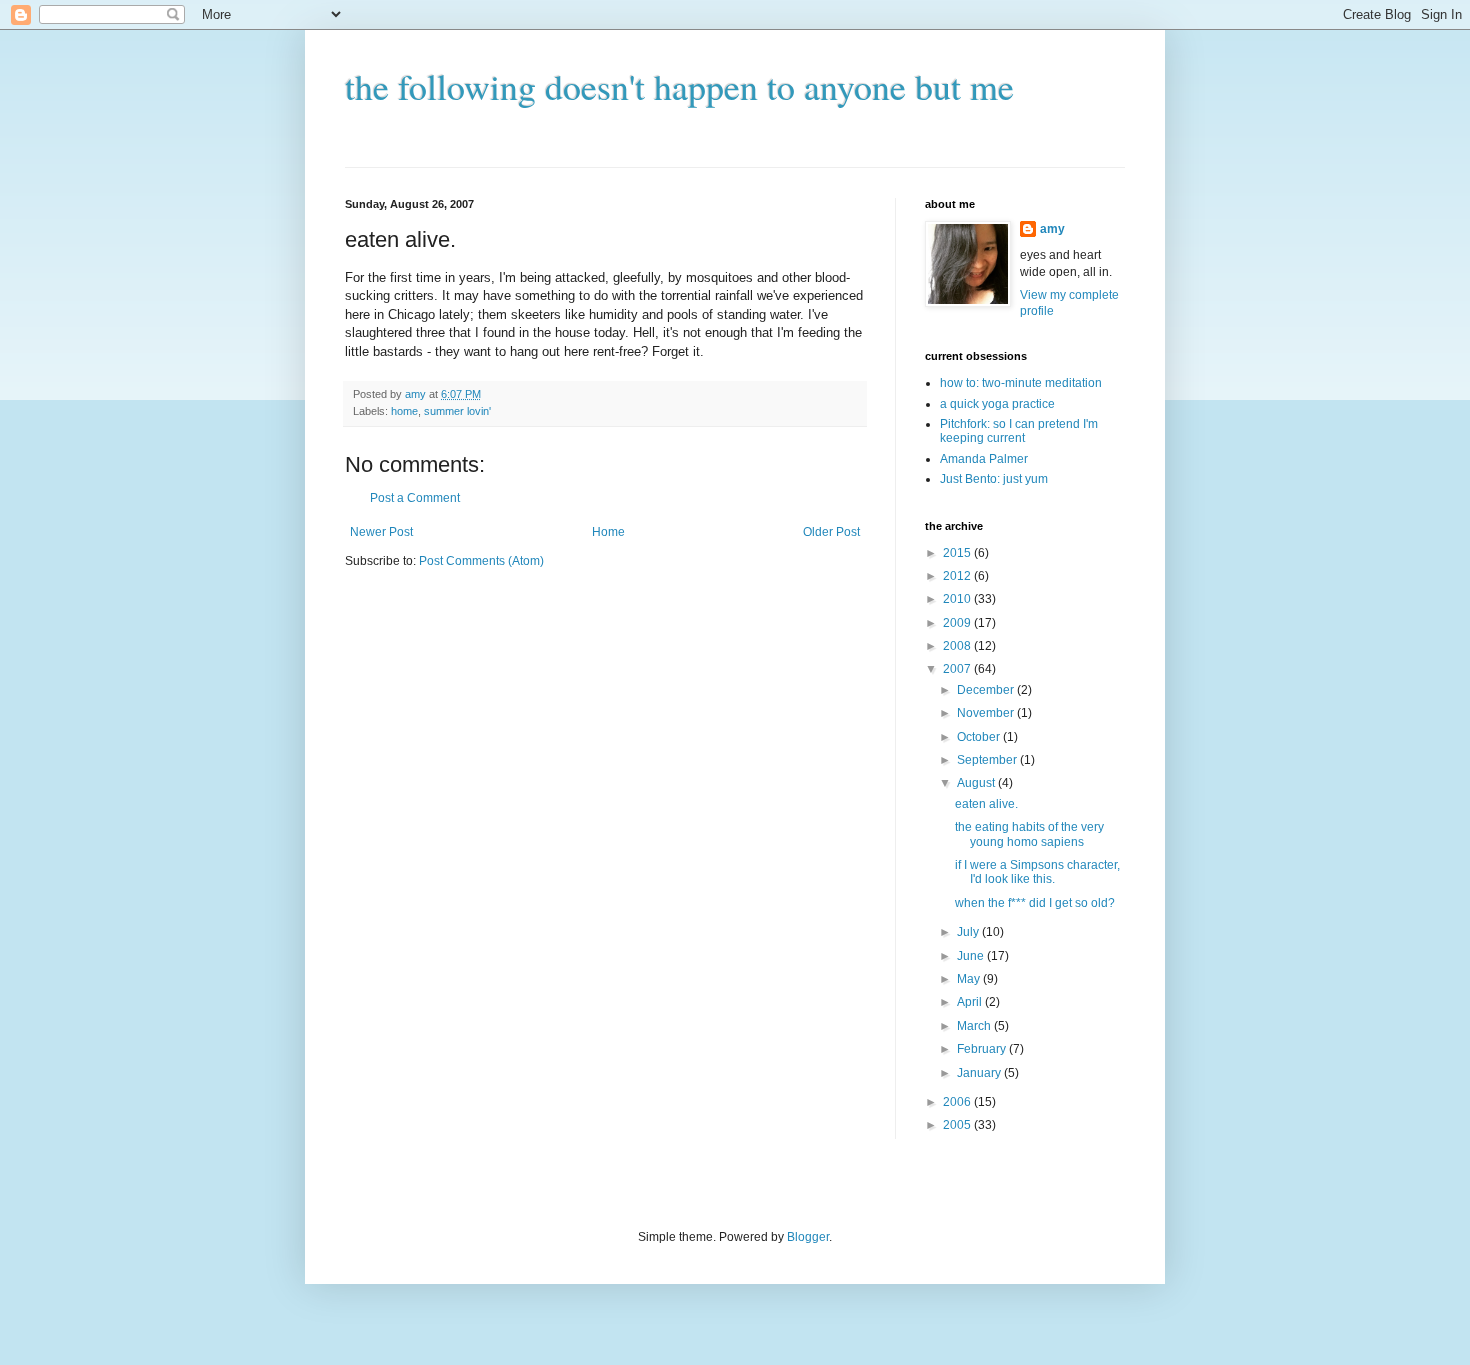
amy (1052, 229)
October (980, 737)
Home (608, 532)
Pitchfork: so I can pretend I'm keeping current (1019, 431)
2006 (958, 1102)
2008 (958, 646)
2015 (958, 553)
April (971, 1002)
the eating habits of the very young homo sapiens (1029, 834)
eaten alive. (986, 804)
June (972, 956)
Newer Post (381, 532)
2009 (958, 623)
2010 (958, 599)
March (975, 1026)
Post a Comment (415, 498)
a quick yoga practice (997, 404)
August (977, 783)
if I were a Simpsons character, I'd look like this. (1037, 872)
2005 (958, 1125)
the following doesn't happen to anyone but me (679, 86)
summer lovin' (457, 411)
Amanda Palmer (984, 459)
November (987, 713)
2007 (958, 669)
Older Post (831, 532)
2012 (958, 576)
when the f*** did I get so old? (1035, 903)
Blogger (808, 1237)
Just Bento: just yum (994, 479)
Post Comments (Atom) (481, 561)
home (404, 411)
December (987, 690)
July (969, 932)
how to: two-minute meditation (1021, 383)
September (988, 760)
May (970, 979)
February (983, 1049)
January (980, 1073)
